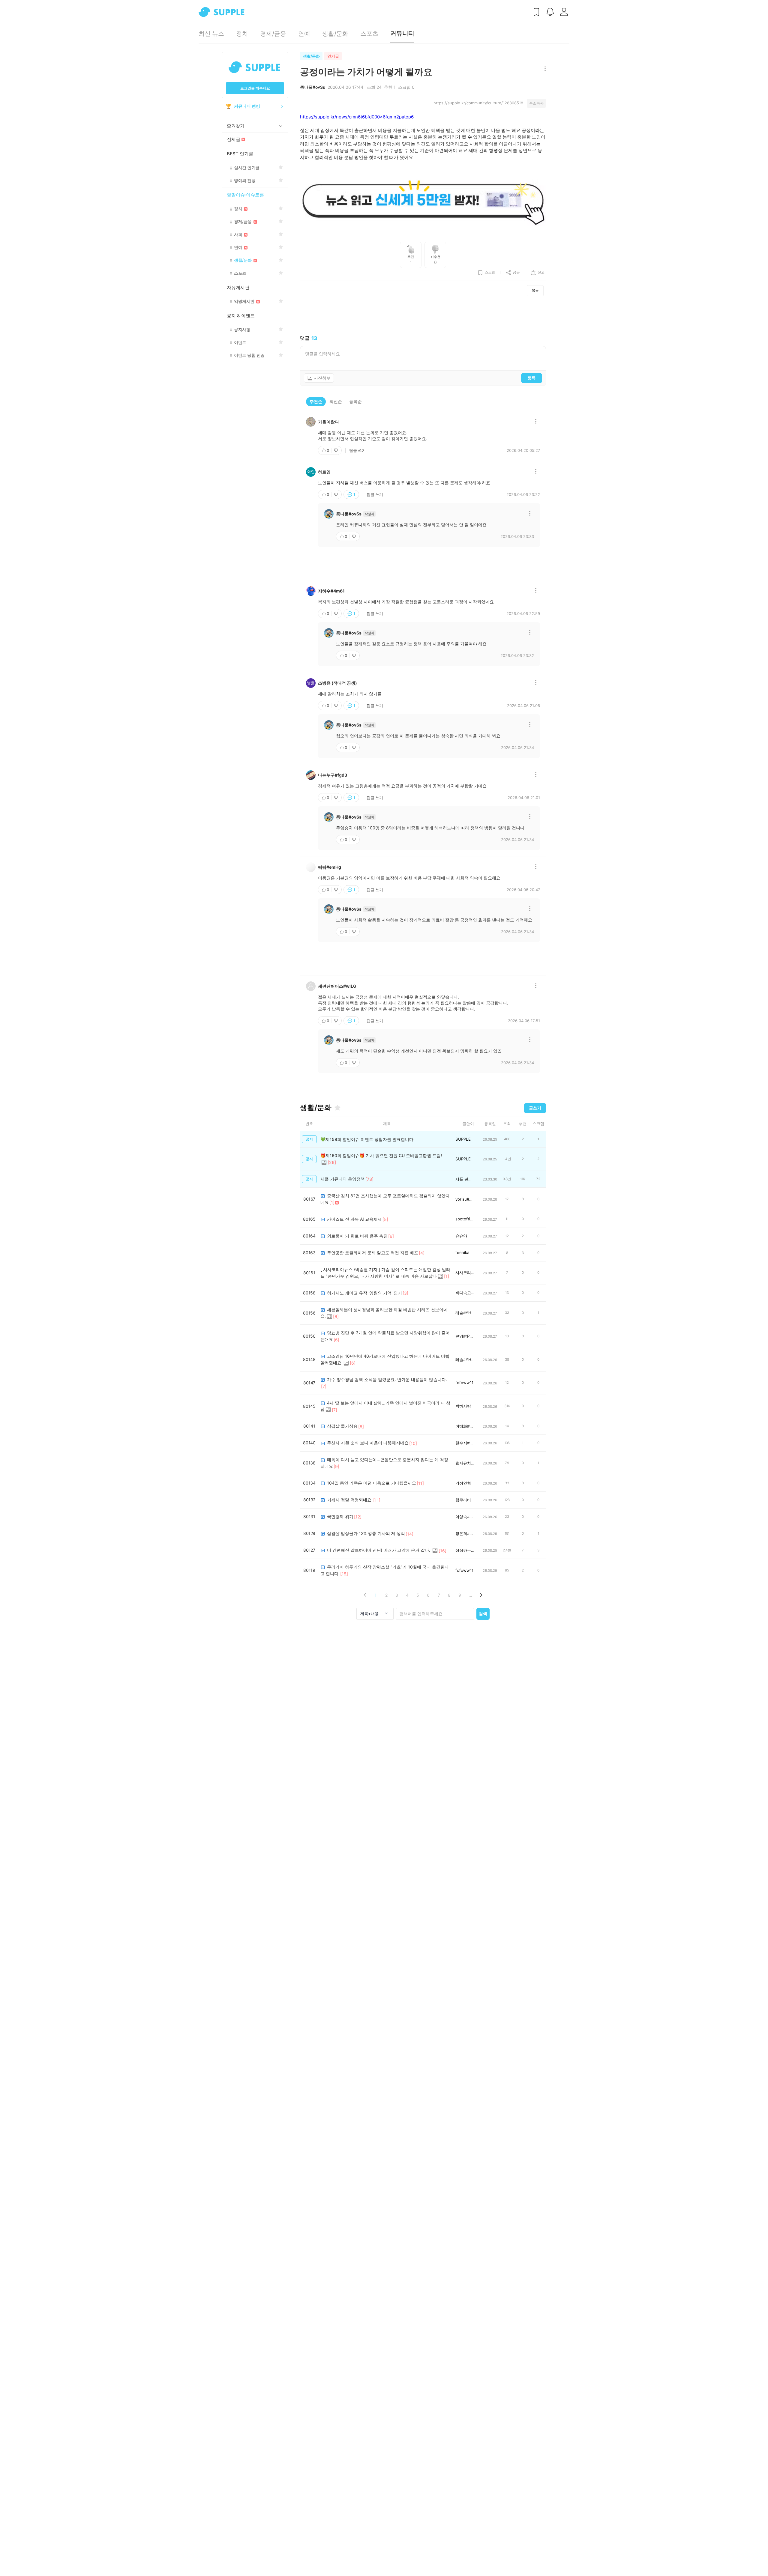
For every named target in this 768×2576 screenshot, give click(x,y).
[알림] (550, 12)
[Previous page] (365, 1595)
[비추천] (337, 450)
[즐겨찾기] (337, 1108)
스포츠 (369, 34)
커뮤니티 (402, 33)
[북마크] (536, 12)
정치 (242, 34)
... (470, 1595)
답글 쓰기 (357, 450)
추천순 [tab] (316, 401)
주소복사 (536, 103)
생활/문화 (335, 34)
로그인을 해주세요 (255, 88)
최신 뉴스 (211, 34)
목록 (535, 290)
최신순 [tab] (336, 401)
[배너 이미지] (423, 201)
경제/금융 (273, 34)
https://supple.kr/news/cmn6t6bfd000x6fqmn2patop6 (357, 117)
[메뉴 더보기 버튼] (544, 69)
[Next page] (481, 1595)
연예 (304, 34)
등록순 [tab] (355, 401)
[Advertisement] (423, 316)
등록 (532, 378)
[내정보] (564, 12)
